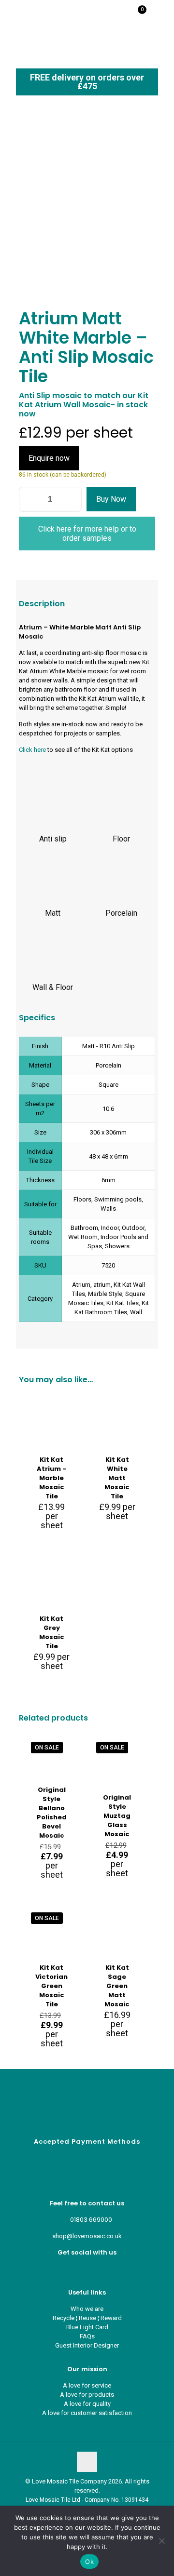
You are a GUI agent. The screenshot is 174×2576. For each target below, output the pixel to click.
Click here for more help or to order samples (87, 534)
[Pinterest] (87, 2269)
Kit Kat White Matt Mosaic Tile (117, 1478)
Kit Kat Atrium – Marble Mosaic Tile (52, 1478)
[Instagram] (95, 2269)
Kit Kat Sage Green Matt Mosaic (117, 1986)
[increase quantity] (71, 499)
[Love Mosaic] (40, 14)
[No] (162, 2541)
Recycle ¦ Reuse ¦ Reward (87, 2318)
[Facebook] (80, 2269)
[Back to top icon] (87, 2462)
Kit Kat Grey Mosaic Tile (52, 1632)
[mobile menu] (161, 14)
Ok (89, 2562)
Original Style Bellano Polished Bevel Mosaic (52, 1813)
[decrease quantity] (30, 499)
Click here (32, 750)
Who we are (87, 2309)
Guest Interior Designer (87, 2345)
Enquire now (49, 458)
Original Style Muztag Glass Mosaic (117, 1816)
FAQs (87, 2336)
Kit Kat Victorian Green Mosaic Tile (51, 1986)
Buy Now (111, 499)
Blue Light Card (87, 2327)
